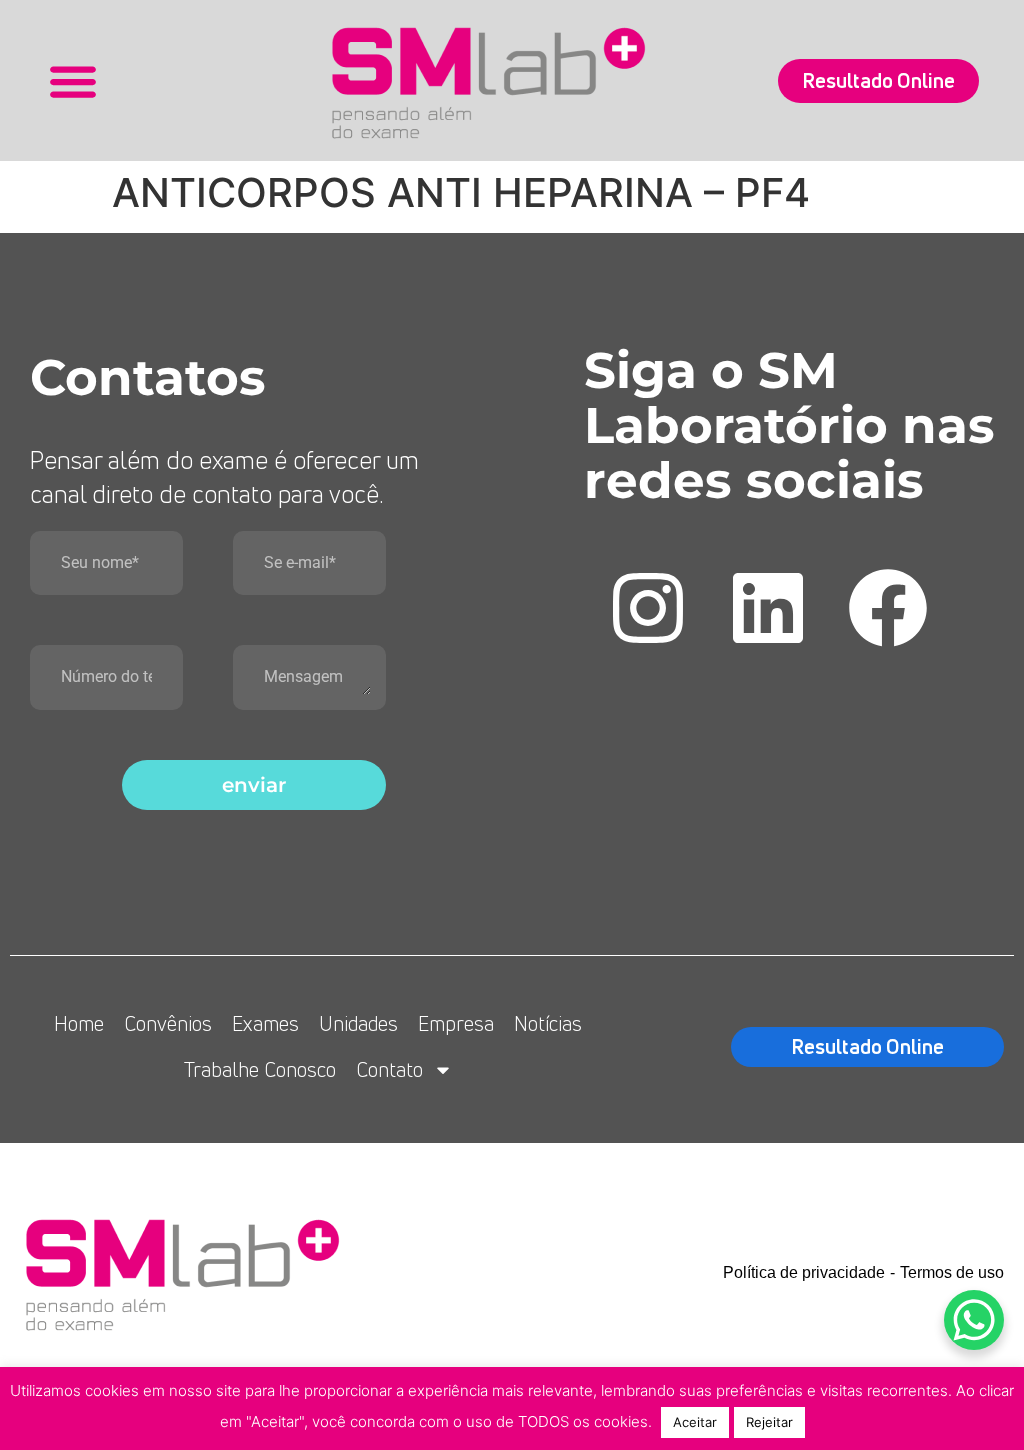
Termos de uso (952, 1272)
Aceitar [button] (695, 1422)
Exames (265, 1023)
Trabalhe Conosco (260, 1069)
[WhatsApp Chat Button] (974, 1320)
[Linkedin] (768, 608)
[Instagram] (648, 608)
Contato (389, 1069)
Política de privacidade (804, 1272)
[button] (72, 80)
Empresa (456, 1023)
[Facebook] (888, 608)
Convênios (168, 1023)
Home (79, 1023)
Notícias (548, 1023)
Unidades (358, 1023)
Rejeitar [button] (769, 1422)
